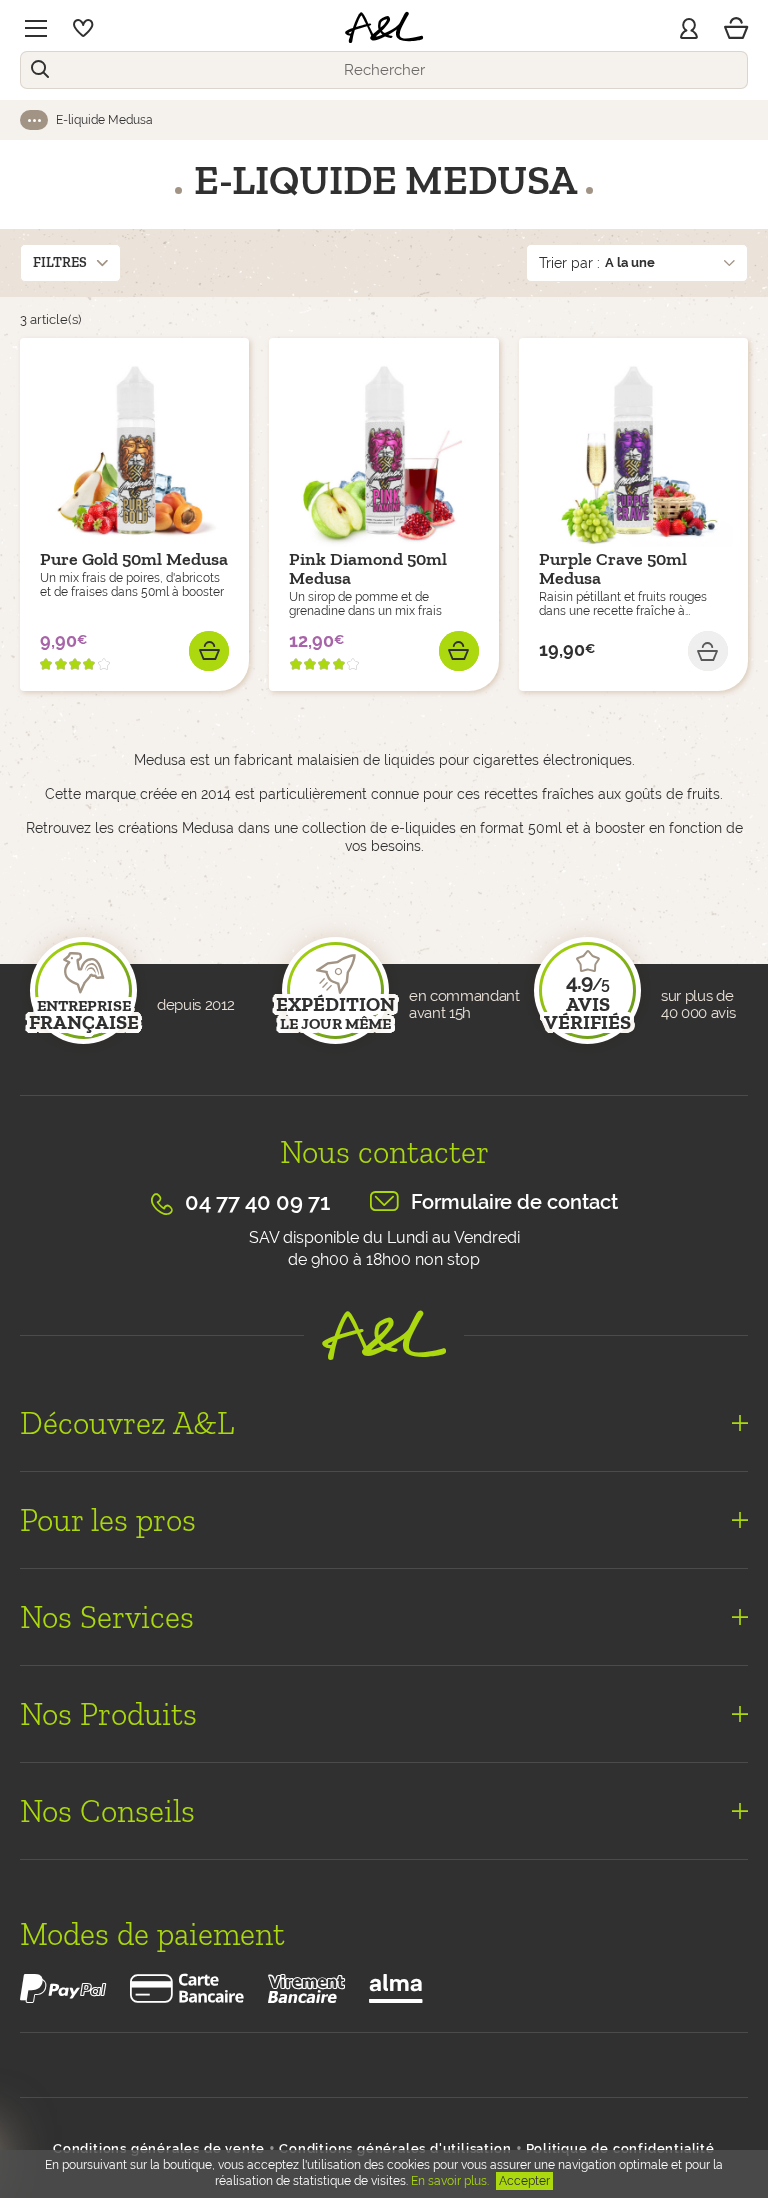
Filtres (60, 262)
